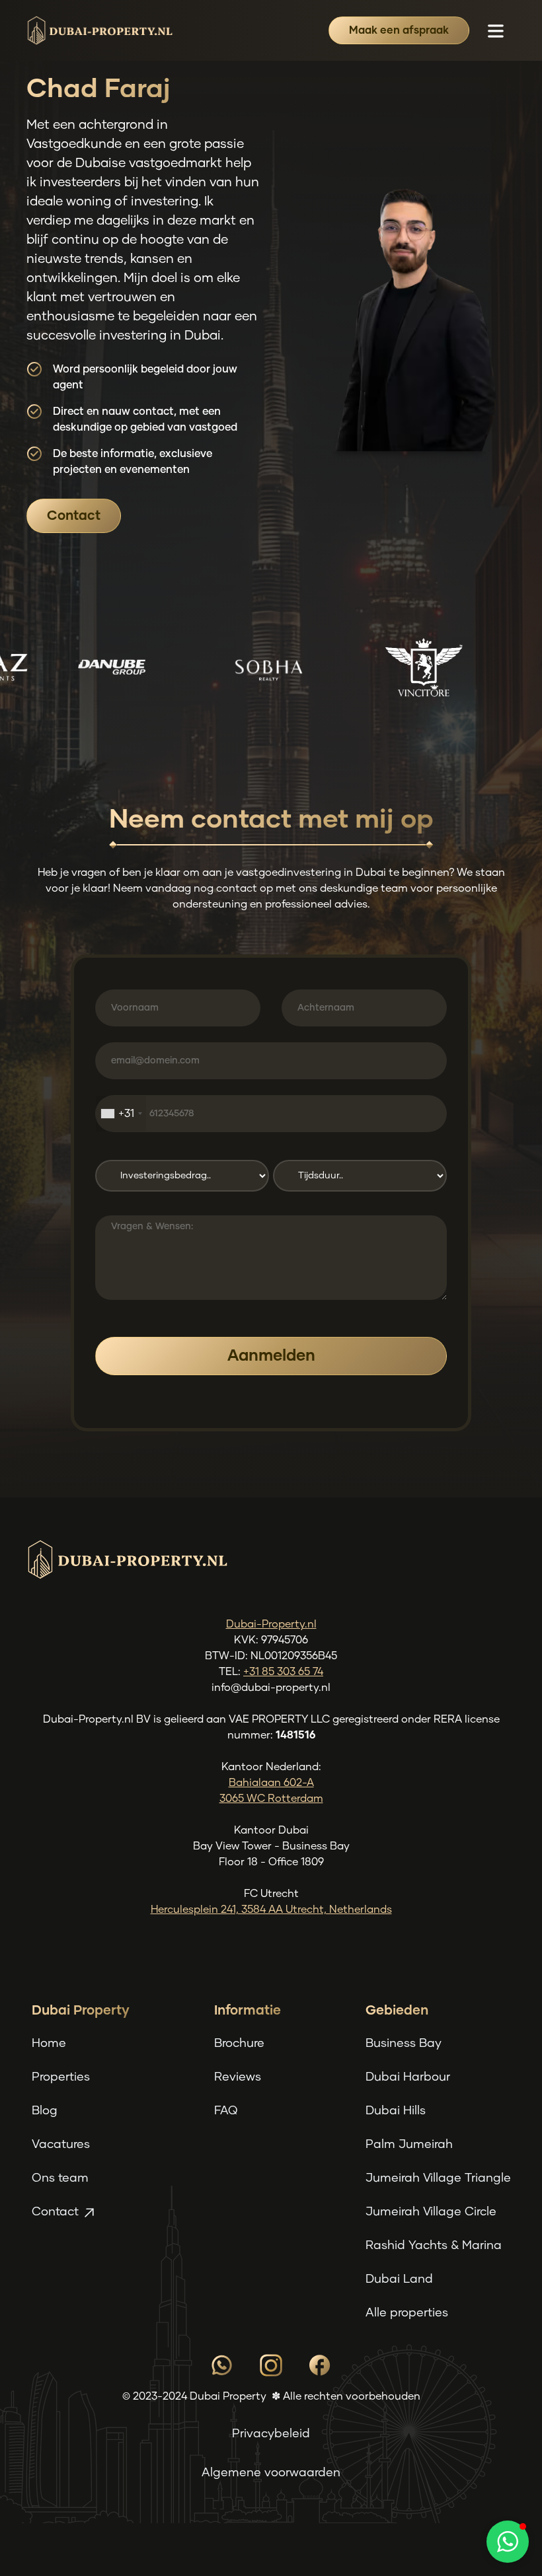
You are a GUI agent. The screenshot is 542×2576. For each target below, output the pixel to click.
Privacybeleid (271, 2434)
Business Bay (404, 2044)
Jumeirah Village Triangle (438, 2178)
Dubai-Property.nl (271, 1624)
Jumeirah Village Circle (431, 2212)
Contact (74, 516)
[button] (496, 30)
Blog (45, 2111)
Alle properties (407, 2313)
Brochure (239, 2044)
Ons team (60, 2178)
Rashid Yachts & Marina (434, 2246)
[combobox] (121, 1114)
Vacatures (61, 2145)
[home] (99, 30)
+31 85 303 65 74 (283, 1672)
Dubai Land (399, 2279)
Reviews (238, 2077)
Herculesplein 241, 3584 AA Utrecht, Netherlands (271, 1910)
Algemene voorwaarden (271, 2473)
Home (49, 2044)
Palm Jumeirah (409, 2145)
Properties (61, 2077)
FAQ (226, 2111)
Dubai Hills (396, 2111)
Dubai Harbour (408, 2077)
